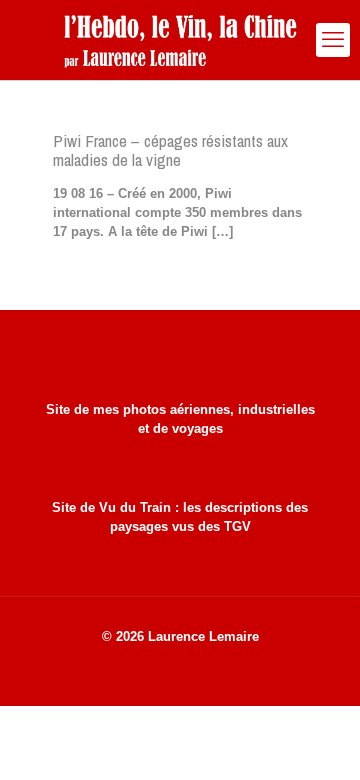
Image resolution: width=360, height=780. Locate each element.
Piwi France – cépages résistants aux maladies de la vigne (170, 150)
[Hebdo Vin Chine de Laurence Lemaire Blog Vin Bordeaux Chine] (180, 40)
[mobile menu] (333, 40)
